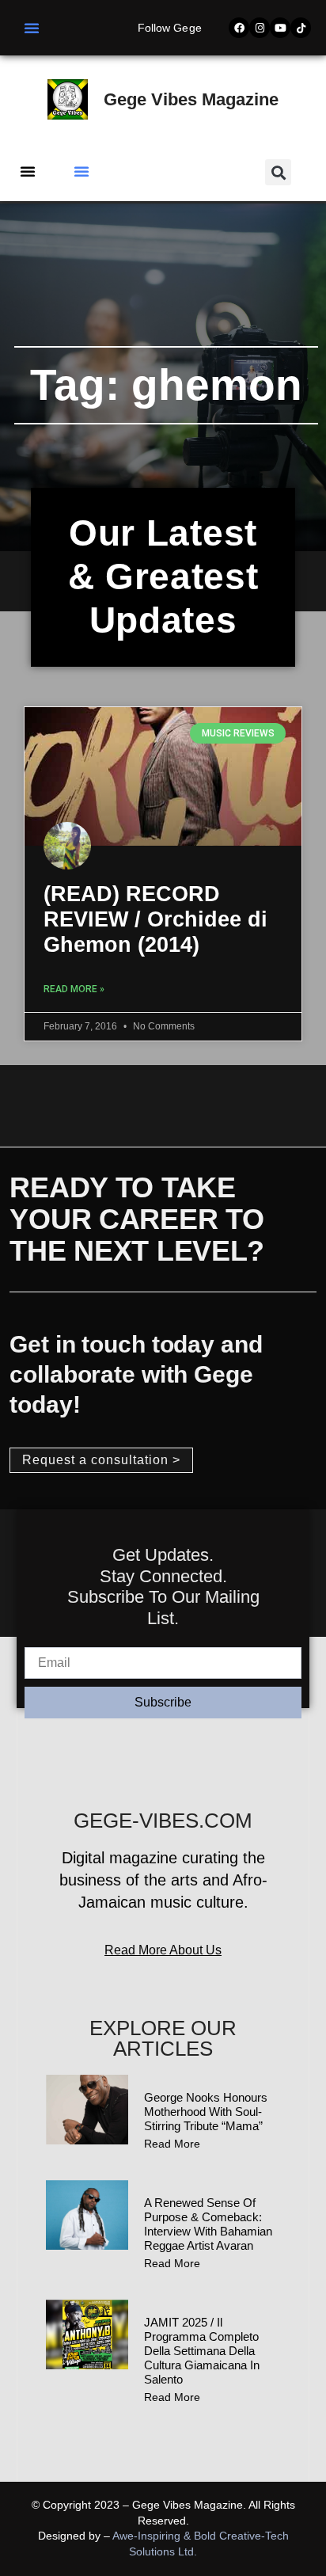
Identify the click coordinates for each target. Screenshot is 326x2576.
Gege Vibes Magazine (191, 99)
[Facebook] (239, 28)
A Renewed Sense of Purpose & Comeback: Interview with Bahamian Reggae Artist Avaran (208, 2224)
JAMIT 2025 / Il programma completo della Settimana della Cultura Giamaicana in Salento (202, 2351)
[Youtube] (280, 28)
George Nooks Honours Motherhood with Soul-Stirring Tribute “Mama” (206, 2112)
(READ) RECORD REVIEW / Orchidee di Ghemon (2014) (155, 920)
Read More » (74, 989)
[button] (32, 28)
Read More (172, 2144)
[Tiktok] (301, 28)
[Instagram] (260, 28)
